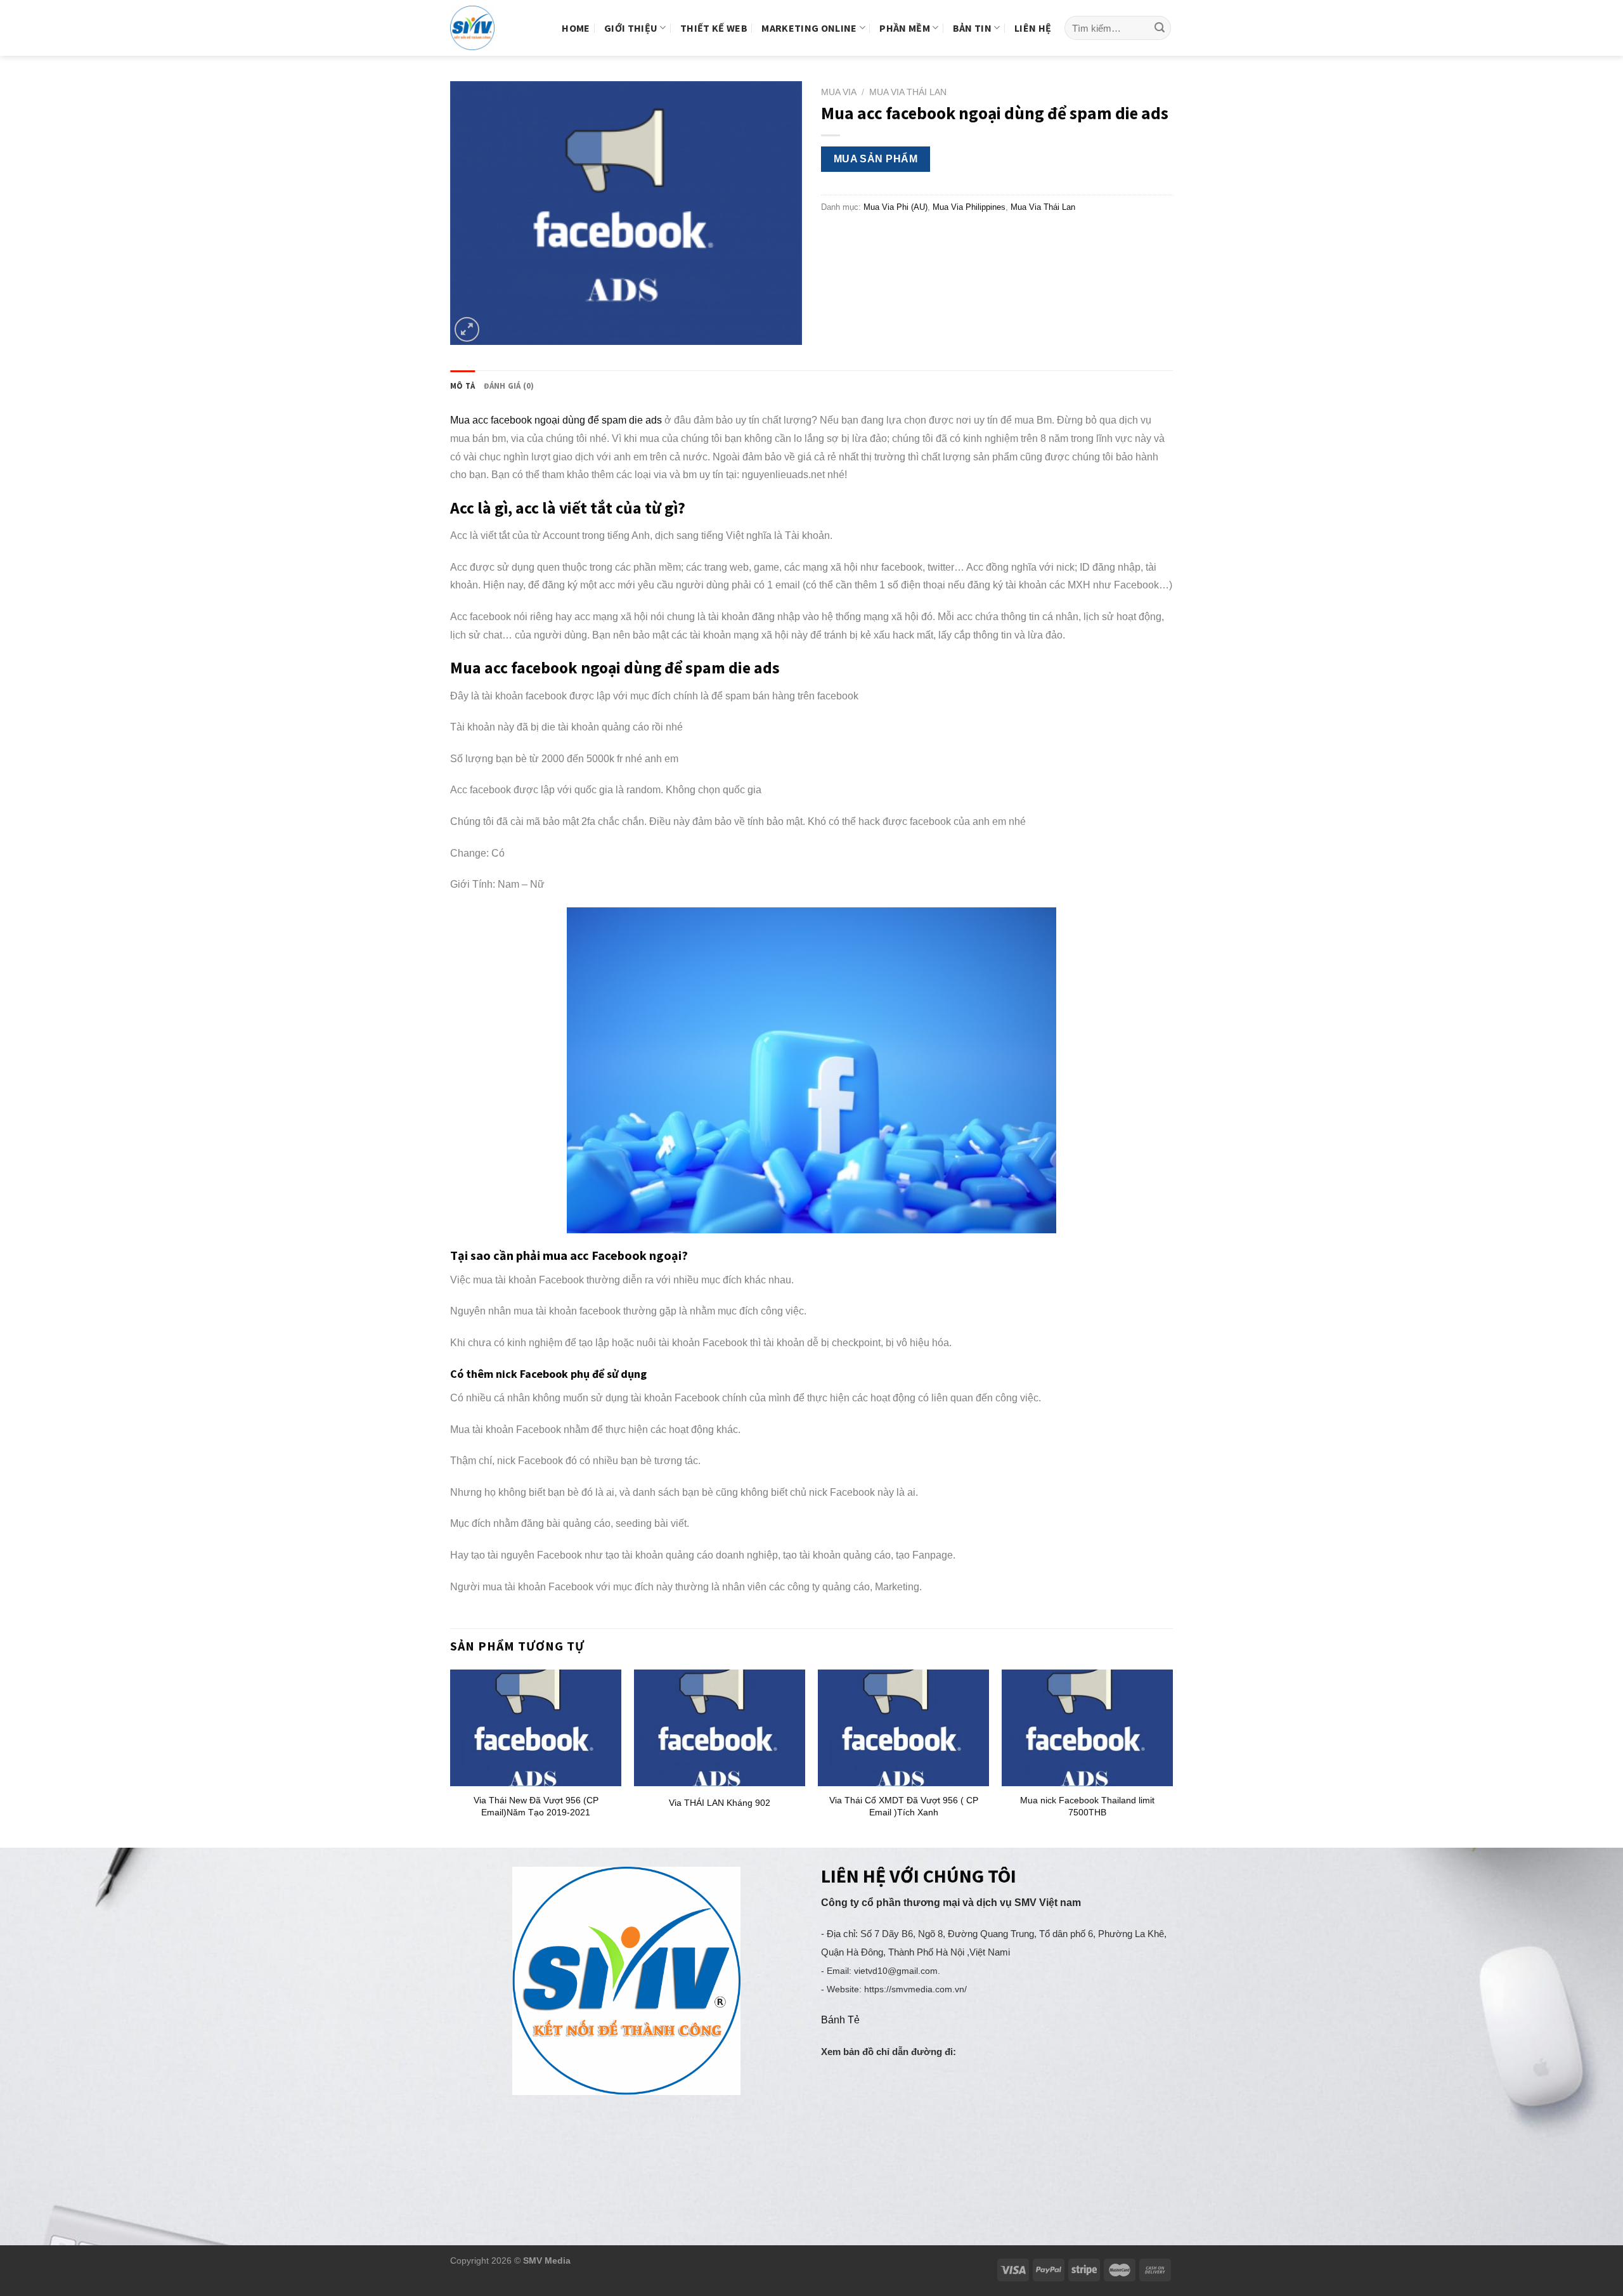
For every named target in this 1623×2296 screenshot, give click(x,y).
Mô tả (462, 386)
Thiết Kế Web (714, 28)
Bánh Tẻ (840, 2020)
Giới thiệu (631, 28)
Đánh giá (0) (509, 386)
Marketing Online (809, 28)
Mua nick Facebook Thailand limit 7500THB (1087, 1806)
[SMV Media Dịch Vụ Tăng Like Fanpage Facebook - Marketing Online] (483, 28)
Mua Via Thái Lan (908, 92)
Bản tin (972, 28)
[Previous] (451, 1757)
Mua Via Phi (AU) (896, 207)
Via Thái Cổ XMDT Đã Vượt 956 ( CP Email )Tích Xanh (904, 1806)
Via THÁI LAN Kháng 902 (720, 1803)
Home (576, 28)
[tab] (462, 386)
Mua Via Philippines (969, 207)
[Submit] (1160, 28)
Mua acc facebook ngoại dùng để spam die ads (556, 420)
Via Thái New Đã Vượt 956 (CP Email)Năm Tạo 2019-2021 (536, 1806)
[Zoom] (467, 329)
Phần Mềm (905, 28)
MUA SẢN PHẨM (876, 159)
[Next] (1172, 1757)
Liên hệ (1033, 28)
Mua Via (839, 92)
